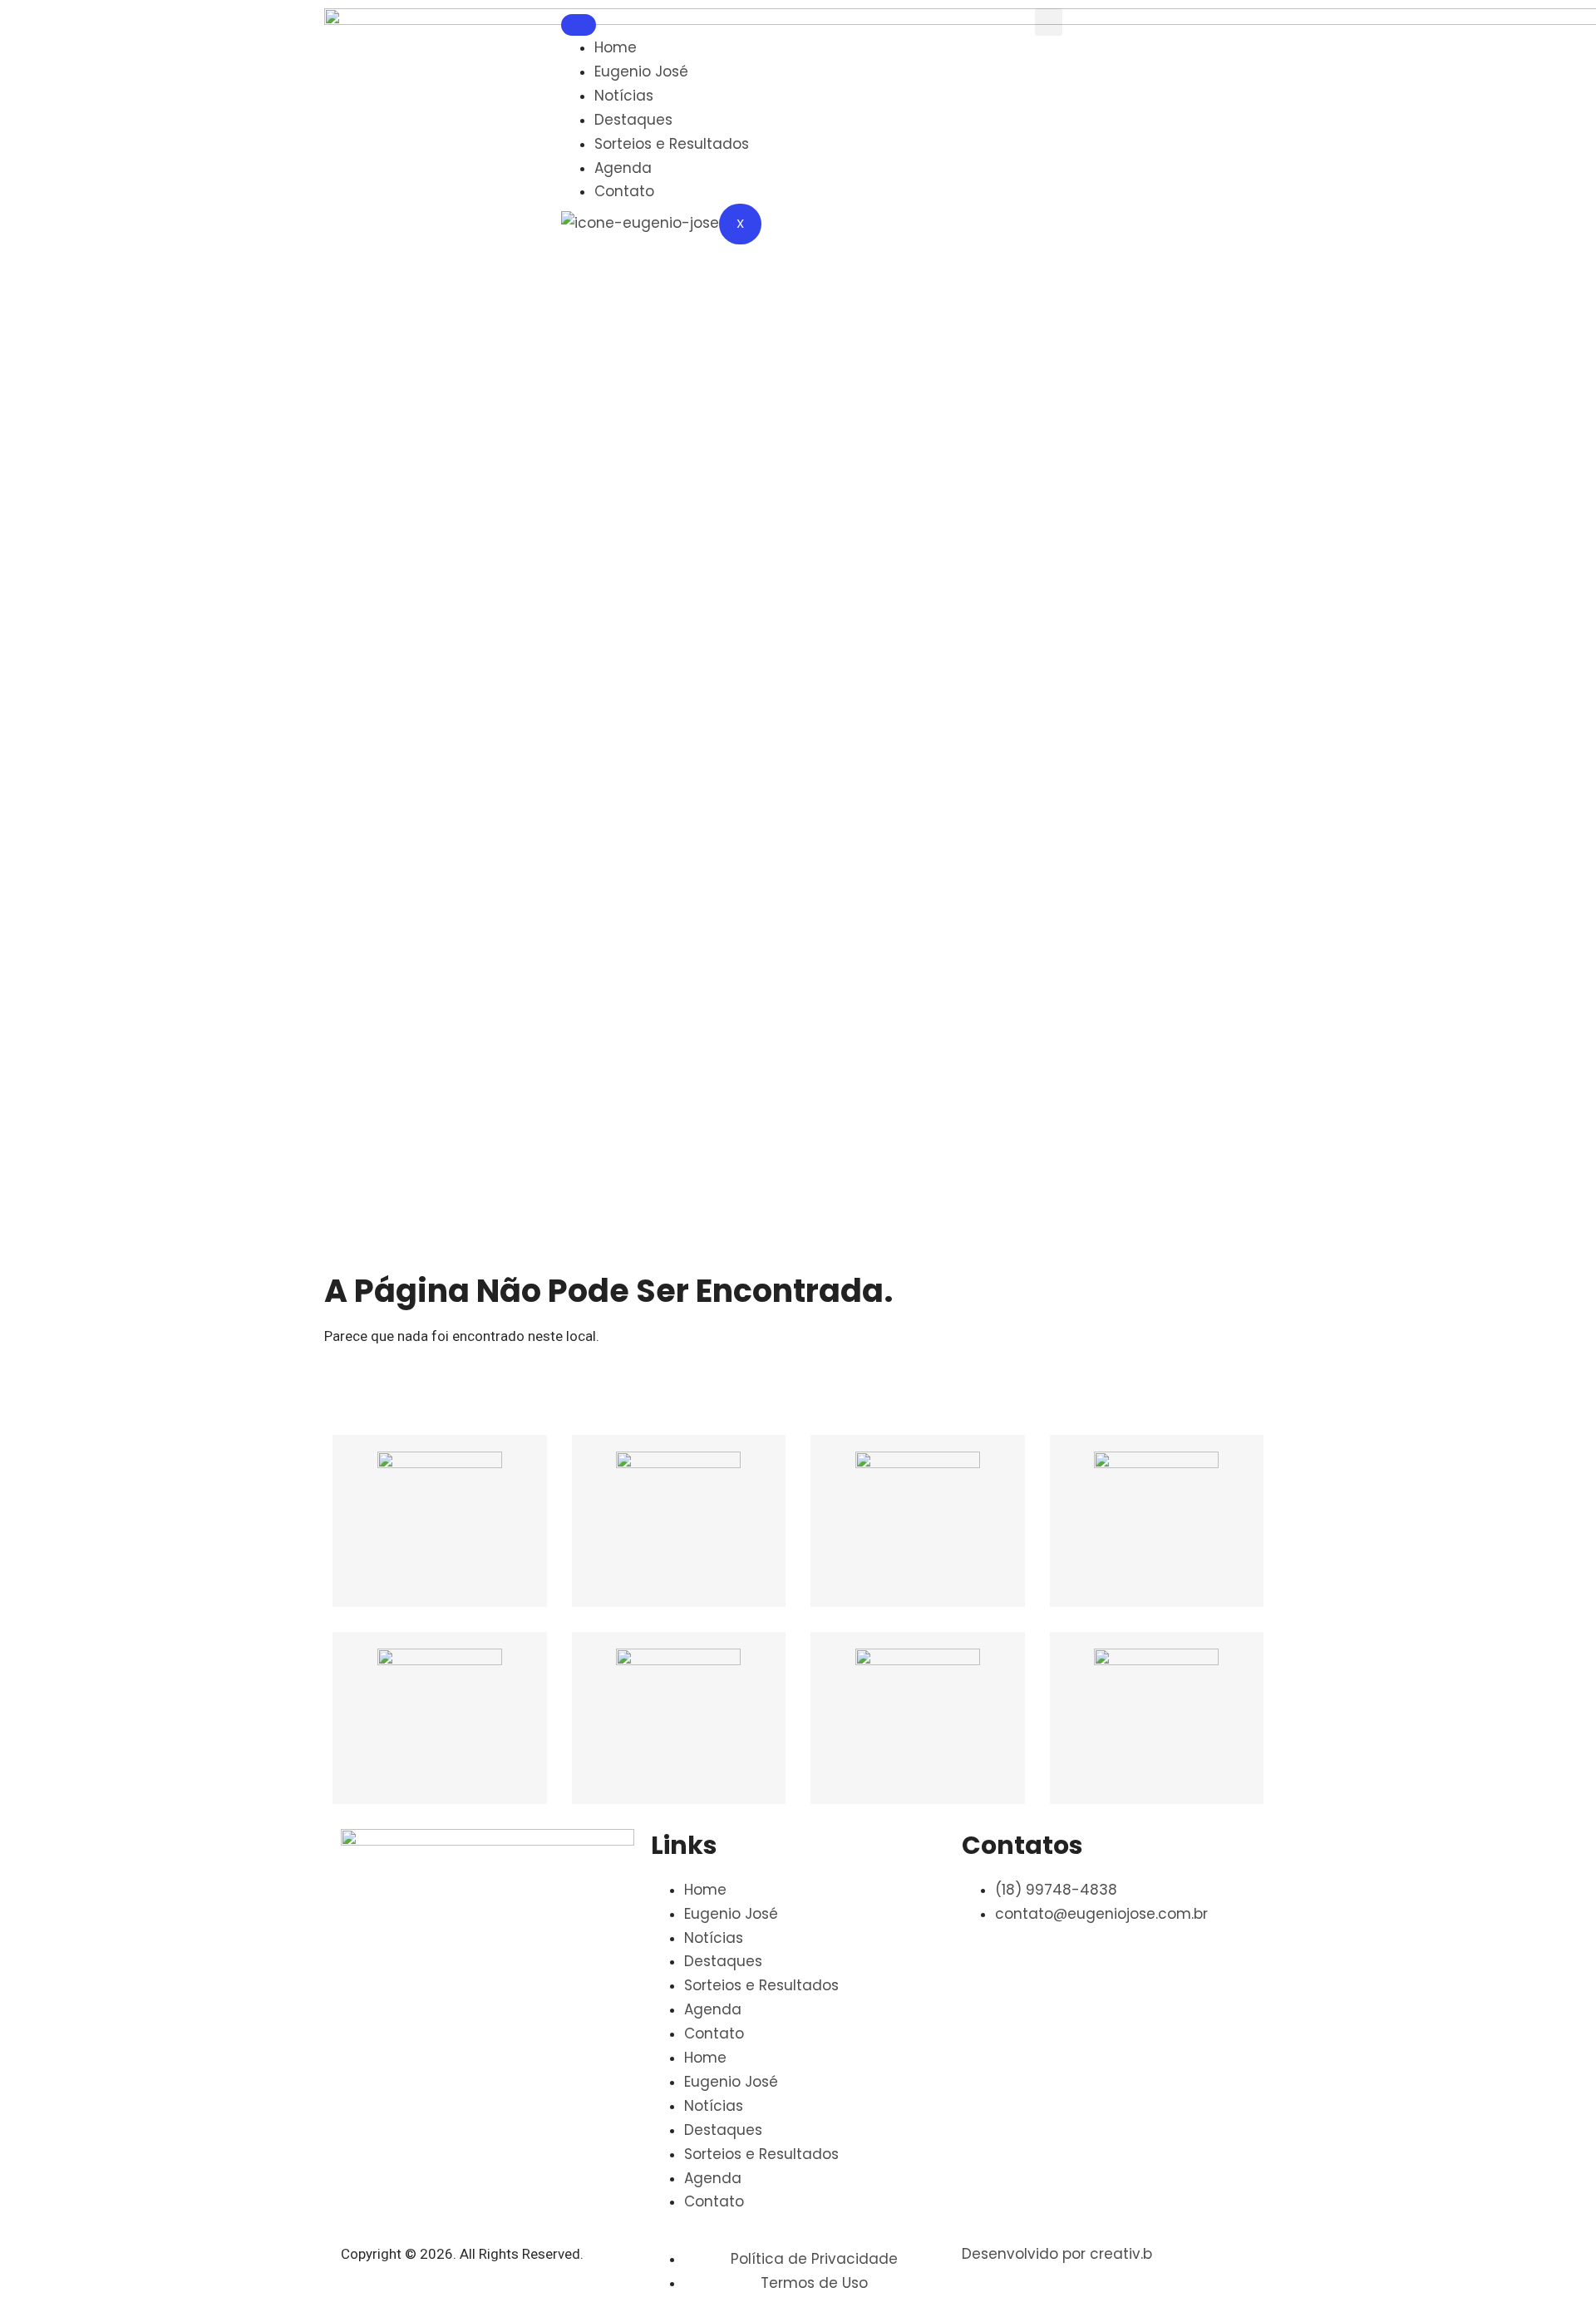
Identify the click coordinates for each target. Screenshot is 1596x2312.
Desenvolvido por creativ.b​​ (1057, 2254)
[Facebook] (819, 29)
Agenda (623, 168)
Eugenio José (641, 71)
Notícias (624, 96)
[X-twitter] (819, 78)
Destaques (633, 120)
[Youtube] (909, 29)
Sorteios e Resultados (672, 144)
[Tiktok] (998, 29)
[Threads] (953, 29)
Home (616, 47)
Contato (624, 191)
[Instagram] (864, 29)
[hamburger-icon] (579, 25)
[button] (1049, 22)
